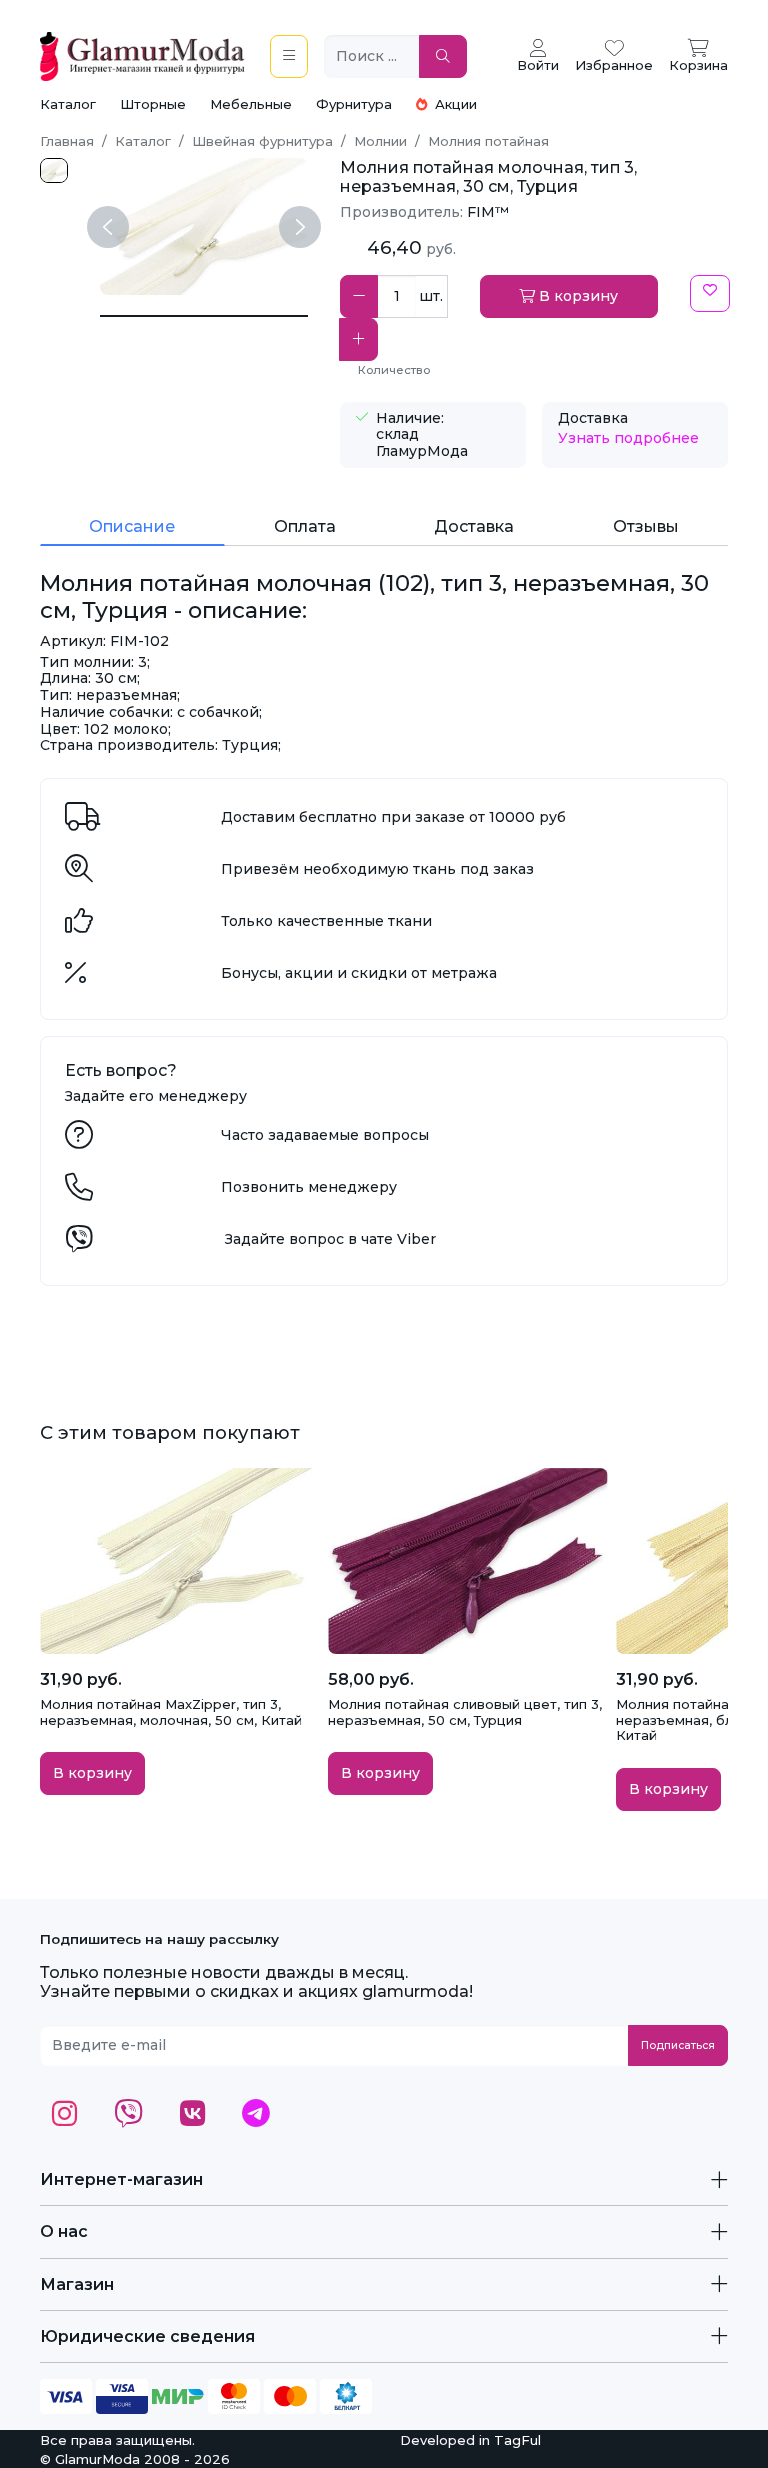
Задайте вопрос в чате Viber (330, 1239)
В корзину (576, 296)
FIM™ (488, 212)
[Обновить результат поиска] (443, 56)
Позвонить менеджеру (309, 1187)
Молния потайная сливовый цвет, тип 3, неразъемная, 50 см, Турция (465, 1712)
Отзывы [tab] (646, 526)
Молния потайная (488, 141)
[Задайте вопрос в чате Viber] (79, 1244)
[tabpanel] (384, 662)
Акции (454, 104)
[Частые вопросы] (79, 1140)
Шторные (153, 104)
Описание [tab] (132, 526)
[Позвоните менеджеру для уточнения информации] (79, 1192)
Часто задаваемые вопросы (325, 1135)
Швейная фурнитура (262, 141)
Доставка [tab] (474, 526)
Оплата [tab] (305, 526)
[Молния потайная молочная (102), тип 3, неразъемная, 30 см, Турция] (204, 316)
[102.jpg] (54, 170)
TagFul (517, 2440)
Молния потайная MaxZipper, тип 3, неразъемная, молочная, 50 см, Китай (171, 1712)
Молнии (380, 141)
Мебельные (251, 104)
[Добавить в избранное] (710, 293)
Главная (67, 141)
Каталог (68, 104)
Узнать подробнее (628, 438)
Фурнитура (354, 104)
